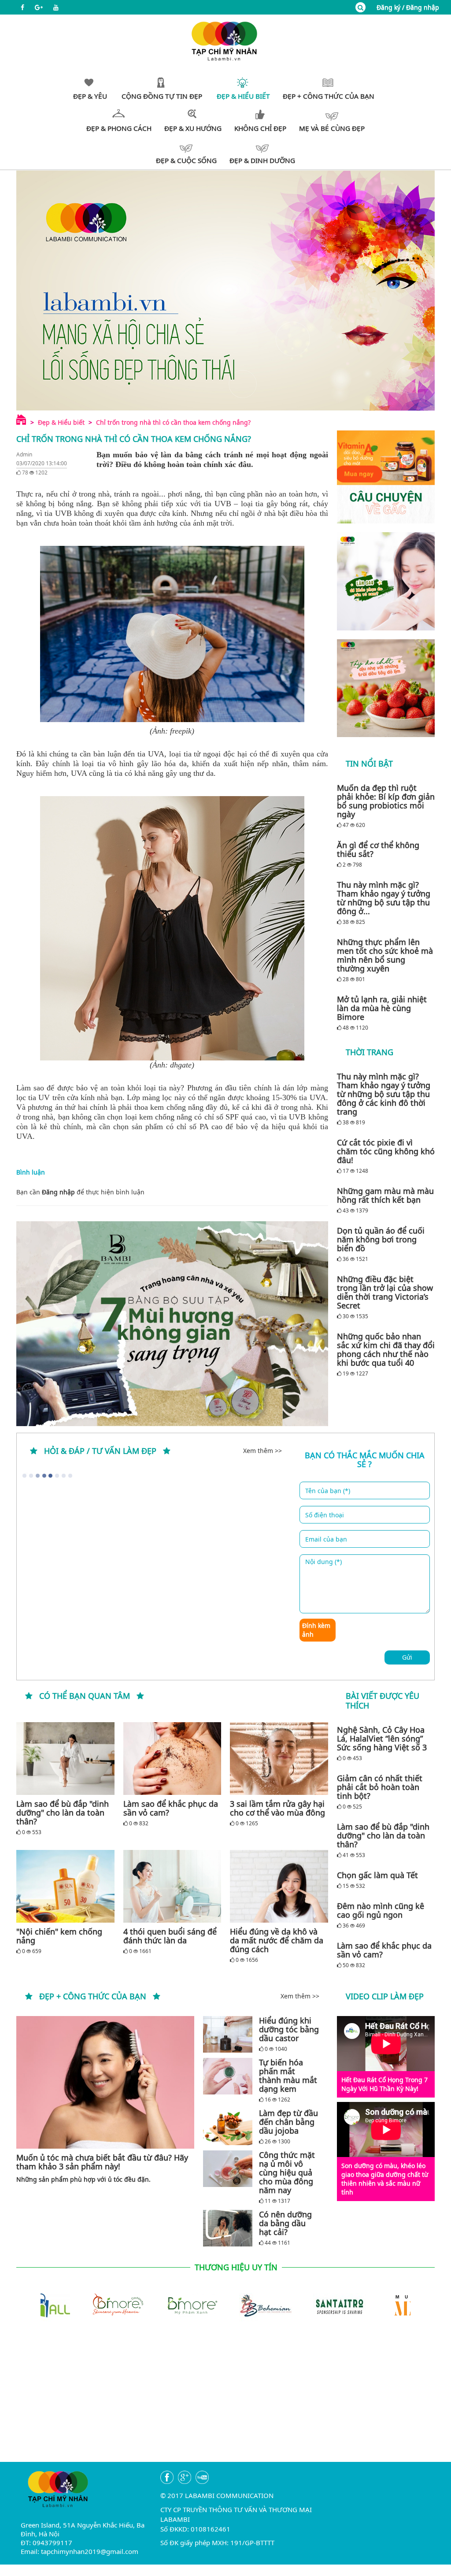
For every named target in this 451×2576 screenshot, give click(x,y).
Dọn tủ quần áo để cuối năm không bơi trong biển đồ (381, 1239)
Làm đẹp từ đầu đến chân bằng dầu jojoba (288, 2122)
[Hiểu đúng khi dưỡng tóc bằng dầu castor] (228, 2034)
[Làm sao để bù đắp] (65, 1759)
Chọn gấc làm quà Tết (377, 1875)
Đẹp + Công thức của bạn (93, 1996)
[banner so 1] (386, 581)
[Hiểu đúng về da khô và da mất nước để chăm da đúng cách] (279, 1886)
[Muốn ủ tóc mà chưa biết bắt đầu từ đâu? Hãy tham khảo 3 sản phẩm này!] (105, 2082)
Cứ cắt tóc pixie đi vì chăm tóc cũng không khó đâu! (386, 1151)
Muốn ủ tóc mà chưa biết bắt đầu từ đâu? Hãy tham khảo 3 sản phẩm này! (102, 2162)
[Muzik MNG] (373, 2305)
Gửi (407, 1657)
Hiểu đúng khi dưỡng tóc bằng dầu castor (289, 2029)
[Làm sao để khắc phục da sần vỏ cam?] (172, 1759)
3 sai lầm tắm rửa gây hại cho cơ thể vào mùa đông (277, 1808)
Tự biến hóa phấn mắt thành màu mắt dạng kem (288, 2076)
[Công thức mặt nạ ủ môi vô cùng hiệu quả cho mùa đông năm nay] (228, 2169)
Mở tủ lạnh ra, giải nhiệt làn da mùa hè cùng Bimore (382, 1008)
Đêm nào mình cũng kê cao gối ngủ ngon (381, 1910)
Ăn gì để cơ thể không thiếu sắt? (378, 849)
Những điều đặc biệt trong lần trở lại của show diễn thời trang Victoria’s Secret (385, 1292)
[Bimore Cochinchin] (78, 2305)
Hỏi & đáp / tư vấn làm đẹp (100, 1451)
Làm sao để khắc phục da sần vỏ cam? (171, 1808)
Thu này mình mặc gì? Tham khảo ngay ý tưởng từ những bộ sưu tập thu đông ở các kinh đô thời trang (384, 1094)
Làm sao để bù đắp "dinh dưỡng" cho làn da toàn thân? (63, 1812)
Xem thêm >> (262, 1451)
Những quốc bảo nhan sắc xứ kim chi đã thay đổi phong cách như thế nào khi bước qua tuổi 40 (386, 1349)
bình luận (130, 1192)
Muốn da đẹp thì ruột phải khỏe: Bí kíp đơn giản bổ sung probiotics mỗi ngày (386, 801)
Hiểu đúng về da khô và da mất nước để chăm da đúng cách (277, 1940)
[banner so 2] (386, 688)
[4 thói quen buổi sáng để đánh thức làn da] (172, 1886)
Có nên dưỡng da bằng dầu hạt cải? (285, 2223)
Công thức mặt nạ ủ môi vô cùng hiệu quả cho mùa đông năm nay (287, 2172)
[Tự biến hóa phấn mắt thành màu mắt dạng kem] (228, 2076)
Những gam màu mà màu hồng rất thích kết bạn (385, 1195)
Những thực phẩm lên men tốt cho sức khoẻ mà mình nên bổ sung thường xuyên (385, 955)
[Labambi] (225, 40)
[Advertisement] (225, 2400)
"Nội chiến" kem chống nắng (59, 1936)
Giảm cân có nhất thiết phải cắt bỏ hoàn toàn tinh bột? (380, 1787)
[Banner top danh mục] (225, 290)
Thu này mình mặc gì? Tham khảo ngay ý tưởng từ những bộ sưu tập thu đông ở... (384, 898)
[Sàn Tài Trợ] (299, 2305)
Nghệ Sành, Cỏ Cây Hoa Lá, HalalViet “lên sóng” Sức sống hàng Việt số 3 (382, 1738)
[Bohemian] (225, 2305)
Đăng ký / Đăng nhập (408, 7)
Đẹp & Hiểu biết (61, 422)
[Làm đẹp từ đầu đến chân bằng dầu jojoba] (228, 2127)
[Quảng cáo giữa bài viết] (172, 1324)
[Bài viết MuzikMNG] (386, 477)
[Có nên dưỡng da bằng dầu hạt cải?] (228, 2228)
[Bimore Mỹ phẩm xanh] (152, 2305)
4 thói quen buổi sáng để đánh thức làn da (170, 1936)
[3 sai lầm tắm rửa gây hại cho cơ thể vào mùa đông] (279, 1759)
